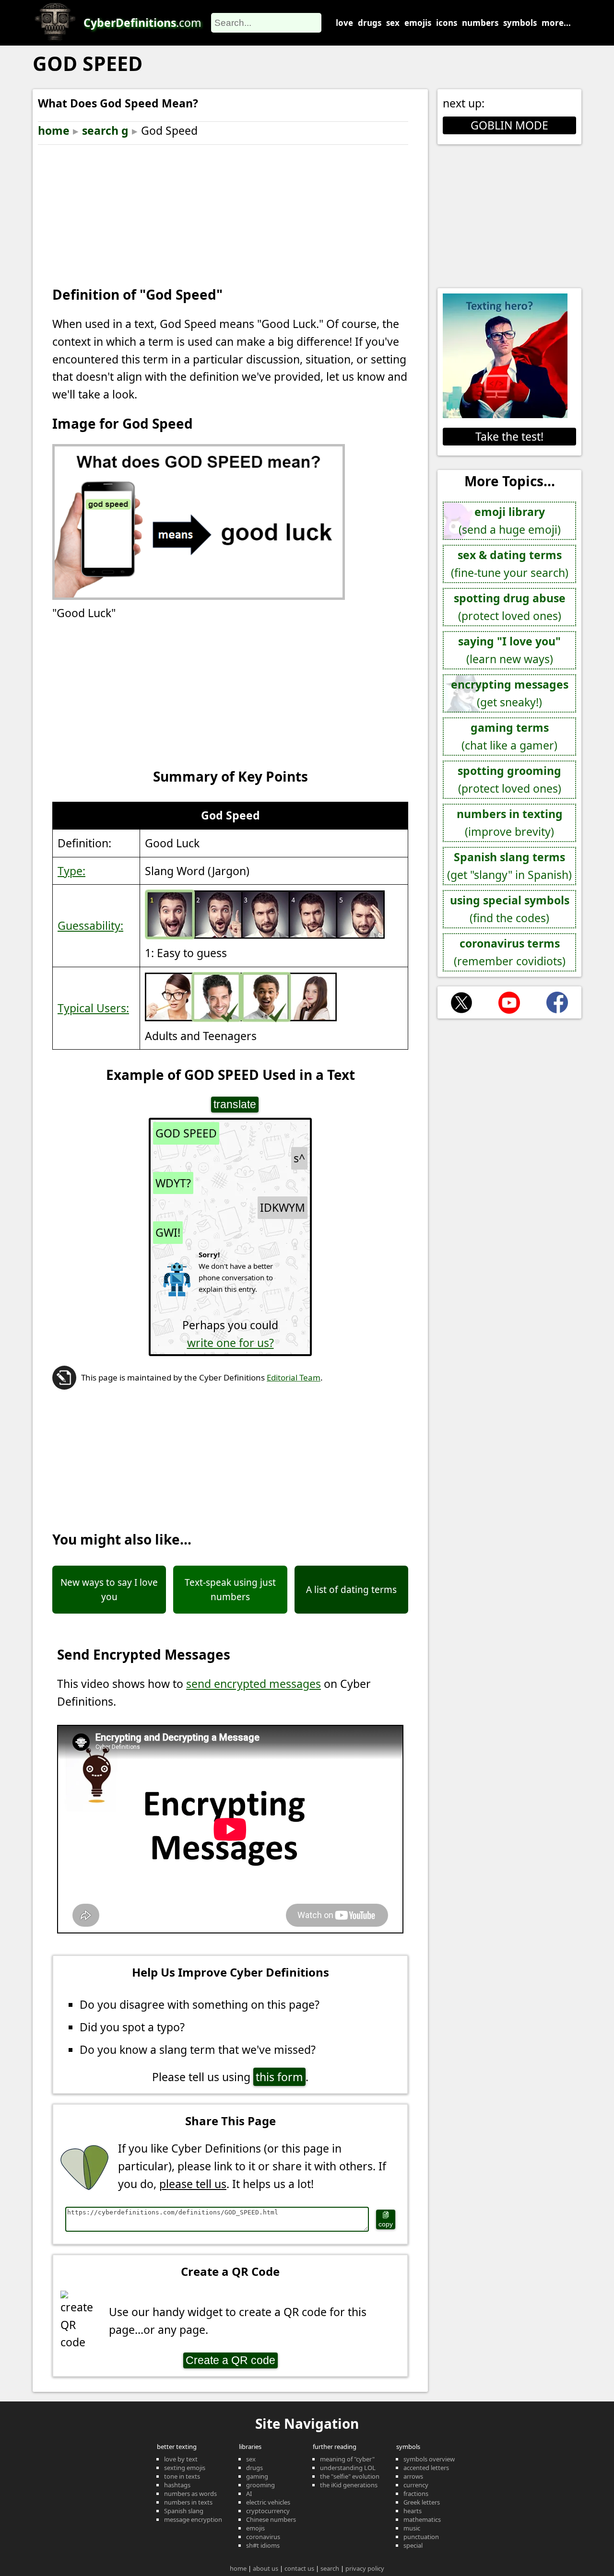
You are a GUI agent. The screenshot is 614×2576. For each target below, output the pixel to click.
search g (105, 130)
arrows (413, 2476)
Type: (71, 871)
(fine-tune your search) (510, 564)
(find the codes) (510, 909)
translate (235, 1104)
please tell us (193, 2184)
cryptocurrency (268, 2511)
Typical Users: (93, 1008)
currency (416, 2485)
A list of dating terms (351, 1590)
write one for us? (230, 1343)
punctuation (421, 2537)
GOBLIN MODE (509, 125)
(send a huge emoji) (510, 521)
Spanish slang (184, 2511)
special (413, 2545)
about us (266, 2568)
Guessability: (90, 925)
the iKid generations (349, 2485)
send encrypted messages (254, 1684)
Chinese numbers (271, 2519)
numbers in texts (188, 2502)
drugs (370, 23)
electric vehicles (268, 2502)
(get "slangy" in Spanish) (509, 866)
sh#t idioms (263, 2545)
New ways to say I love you (109, 1590)
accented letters (426, 2468)
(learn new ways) (509, 650)
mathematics (422, 2519)
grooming (260, 2485)
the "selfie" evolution (350, 2476)
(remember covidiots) (510, 952)
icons (447, 23)
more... (556, 23)
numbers (480, 23)
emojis (418, 23)
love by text (181, 2459)
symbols (520, 23)
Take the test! (509, 436)
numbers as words (190, 2494)
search (330, 2568)
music (412, 2528)
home (54, 130)
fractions (416, 2494)
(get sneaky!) (510, 693)
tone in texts (182, 2476)
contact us (299, 2568)
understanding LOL (348, 2468)
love (344, 23)
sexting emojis (185, 2468)
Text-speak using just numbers (230, 1590)
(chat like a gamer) (509, 736)
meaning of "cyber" (347, 2459)
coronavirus (263, 2537)
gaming (257, 2476)
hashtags (177, 2485)
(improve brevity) (510, 823)
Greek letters (422, 2502)
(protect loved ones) (510, 607)
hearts (413, 2511)
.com (142, 23)
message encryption (193, 2519)
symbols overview (429, 2459)
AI (249, 2494)
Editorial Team (294, 1377)
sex (393, 23)
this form (279, 2077)
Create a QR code (230, 2360)
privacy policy (365, 2568)
